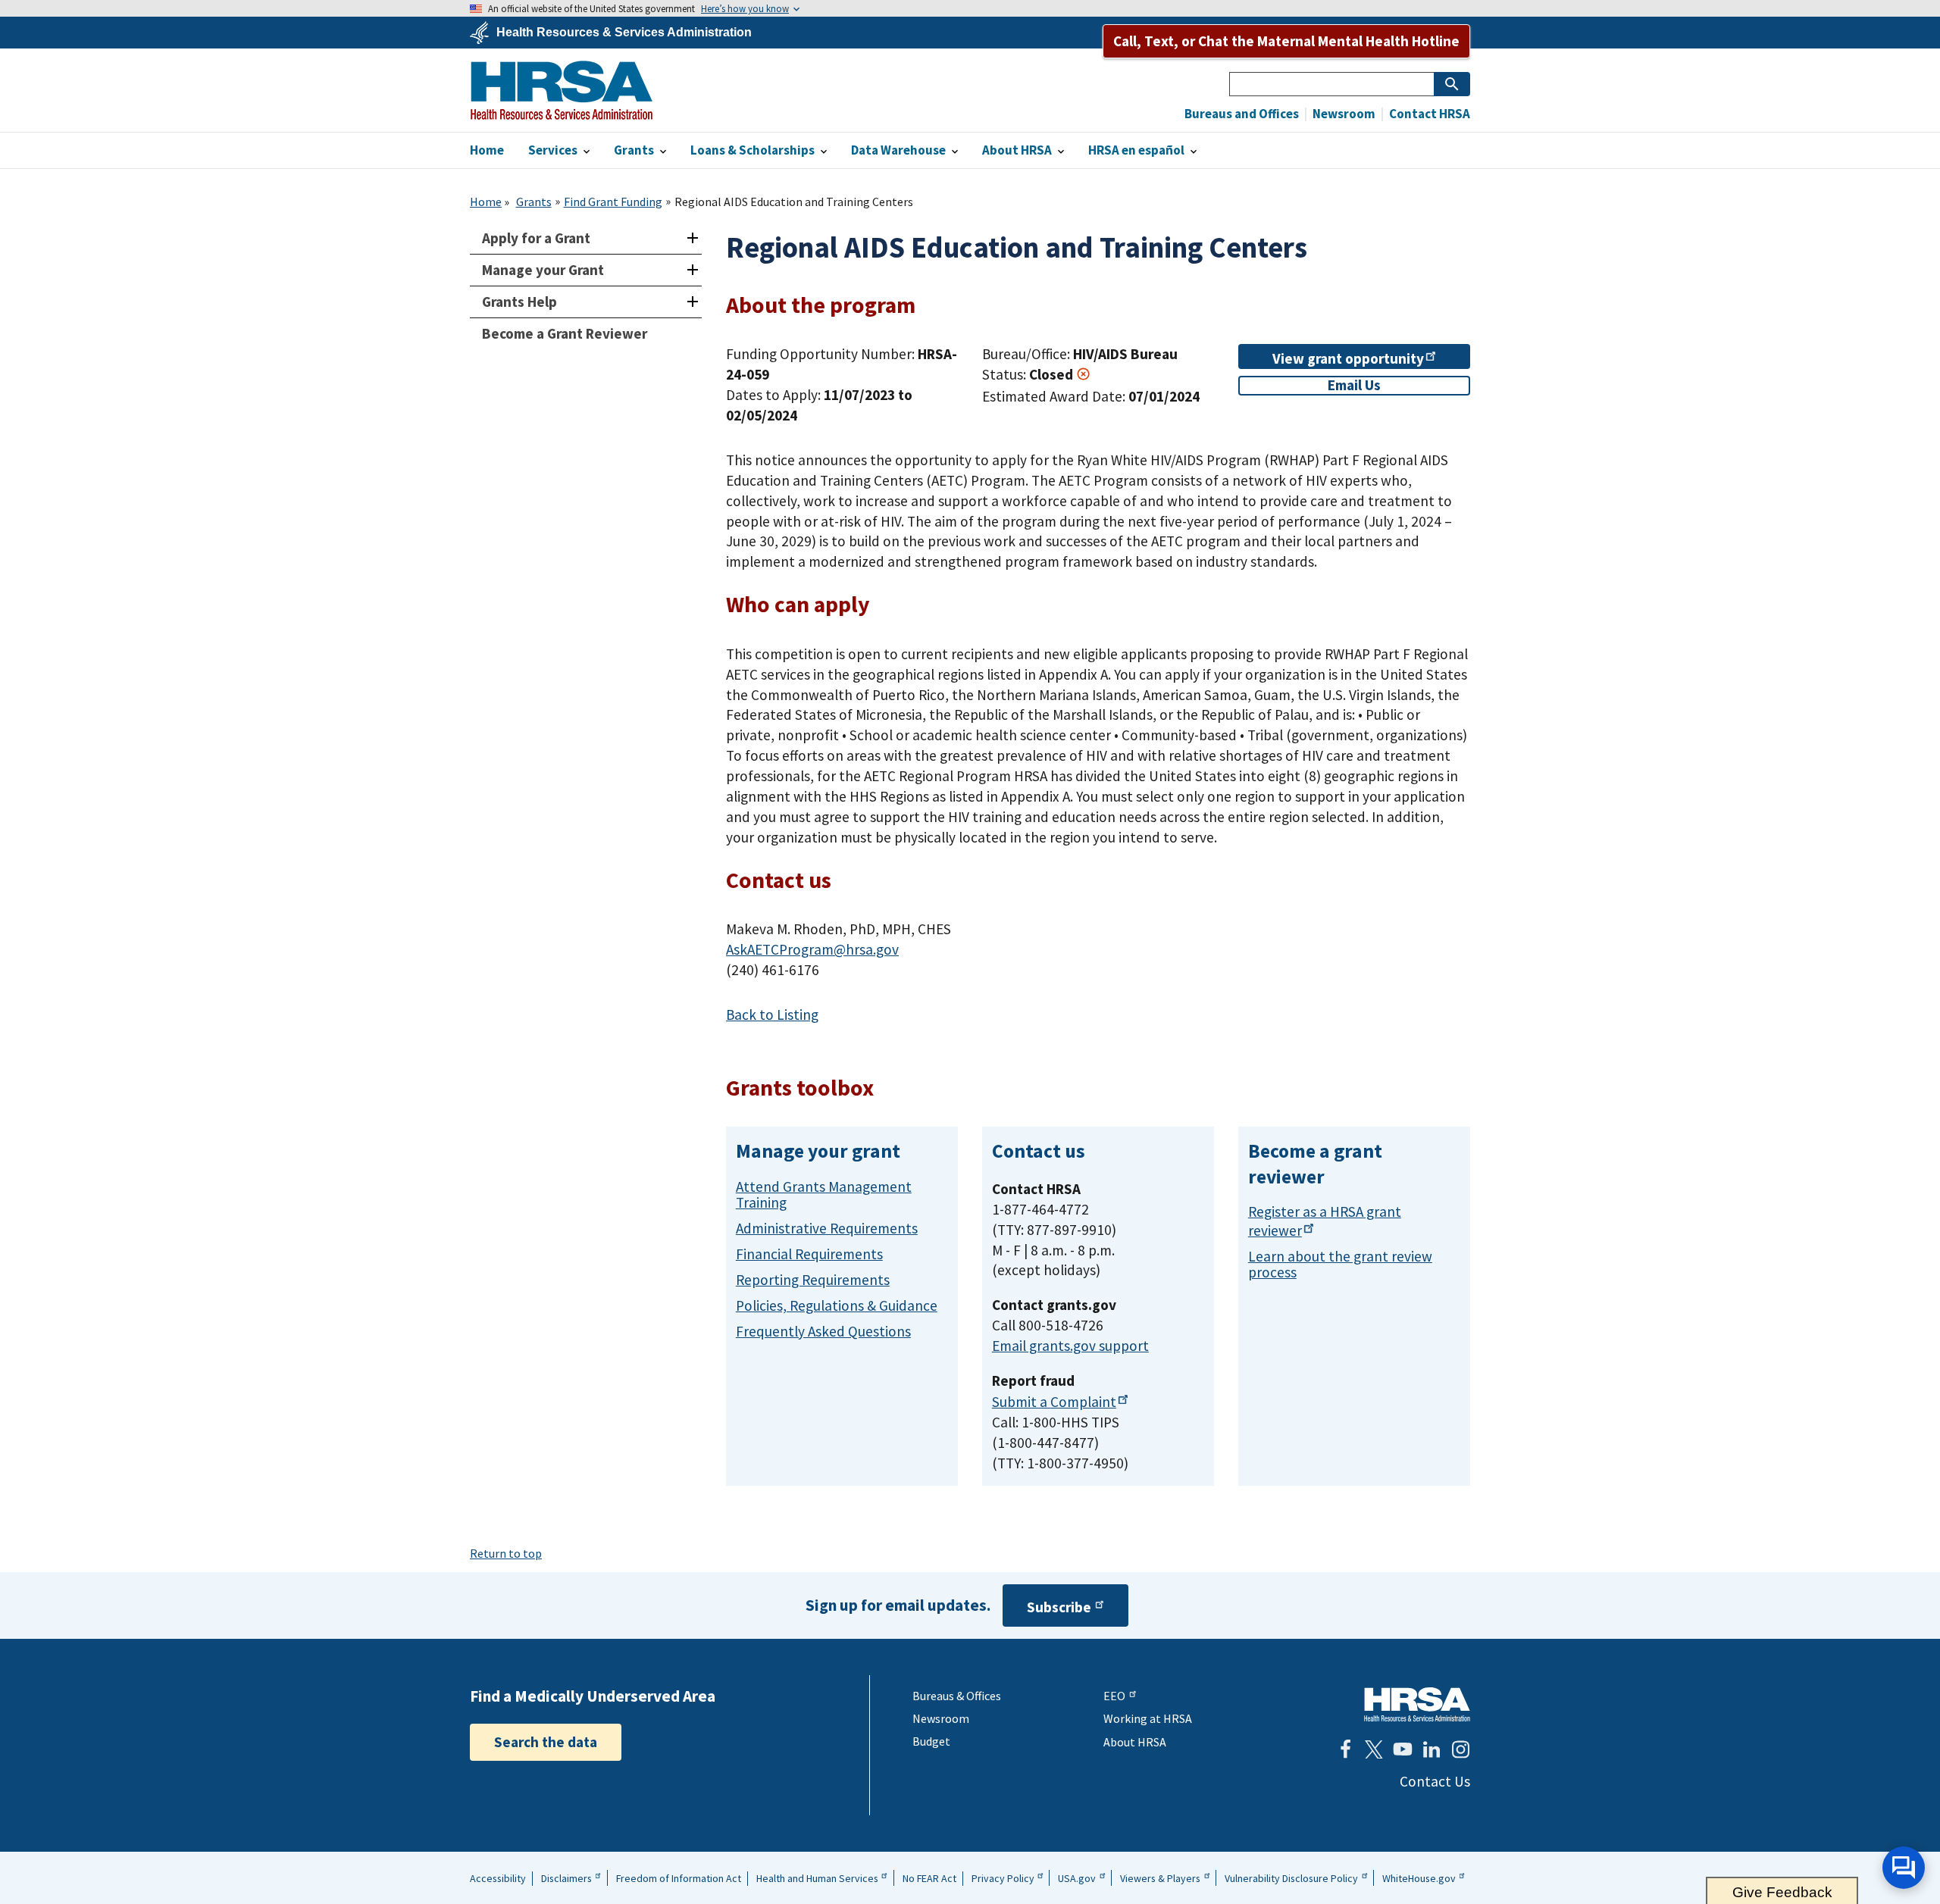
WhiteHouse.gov (1419, 1878)
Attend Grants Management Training (824, 1194)
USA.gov (1077, 1878)
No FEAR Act (929, 1878)
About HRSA (1135, 1742)
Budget (931, 1741)
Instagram (1460, 1749)
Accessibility (498, 1878)
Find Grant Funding (613, 202)
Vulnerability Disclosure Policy (1291, 1878)
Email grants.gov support (1070, 1346)
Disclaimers (566, 1878)
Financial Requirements (809, 1254)
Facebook (1345, 1749)
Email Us (1354, 385)
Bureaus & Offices (957, 1696)
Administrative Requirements (827, 1228)
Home (486, 202)
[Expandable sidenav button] (692, 238)
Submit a (1054, 1402)
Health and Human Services (817, 1878)
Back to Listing (772, 1015)
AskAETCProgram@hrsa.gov (812, 949)
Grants (534, 202)
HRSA (562, 90)
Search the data (546, 1742)
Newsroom (1343, 114)
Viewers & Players (1160, 1878)
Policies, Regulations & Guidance (837, 1305)
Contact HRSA (1428, 114)
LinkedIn (1432, 1749)
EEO (1114, 1696)
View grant (1348, 358)
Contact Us (1435, 1781)
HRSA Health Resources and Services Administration (1417, 1704)
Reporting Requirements (813, 1280)
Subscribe (1059, 1607)
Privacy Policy (1003, 1878)
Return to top (506, 1553)
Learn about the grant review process (1340, 1264)
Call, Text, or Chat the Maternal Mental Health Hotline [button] (1286, 41)
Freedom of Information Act (679, 1878)
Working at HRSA (1148, 1718)
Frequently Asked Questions (823, 1331)
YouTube (1403, 1749)
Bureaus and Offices (1242, 114)
